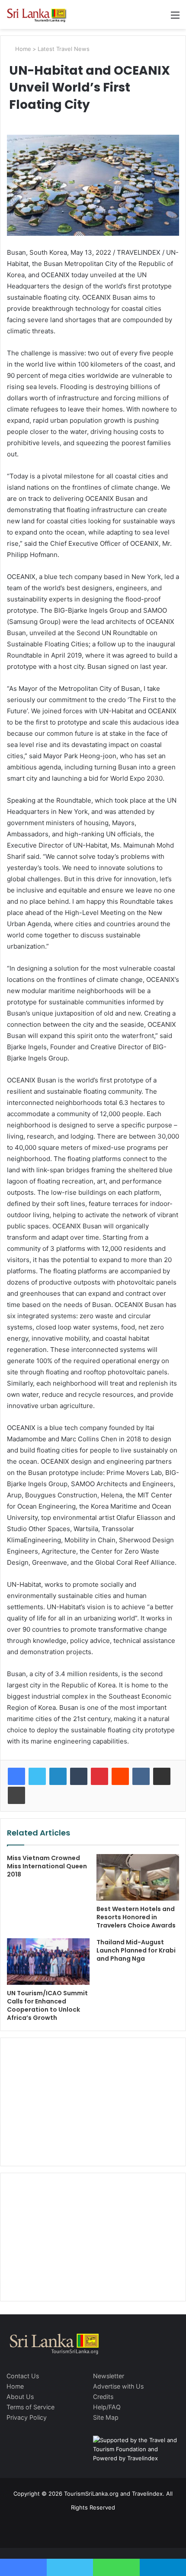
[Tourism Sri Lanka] (41, 14)
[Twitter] (37, 1776)
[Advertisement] (93, 2101)
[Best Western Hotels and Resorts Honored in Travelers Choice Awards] (138, 1877)
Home (22, 49)
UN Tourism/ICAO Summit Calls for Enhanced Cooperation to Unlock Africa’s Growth (47, 2005)
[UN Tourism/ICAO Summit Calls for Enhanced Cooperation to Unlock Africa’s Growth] (48, 1962)
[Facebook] (16, 1776)
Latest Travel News (64, 49)
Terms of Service (30, 2407)
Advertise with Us (118, 2386)
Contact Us (23, 2376)
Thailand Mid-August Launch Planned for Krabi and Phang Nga (136, 1950)
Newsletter (109, 2376)
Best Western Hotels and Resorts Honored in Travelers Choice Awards (136, 1917)
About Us (20, 2397)
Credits (103, 2397)
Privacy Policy (27, 2417)
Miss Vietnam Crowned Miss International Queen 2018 (47, 1866)
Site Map (106, 2417)
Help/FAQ (107, 2407)
